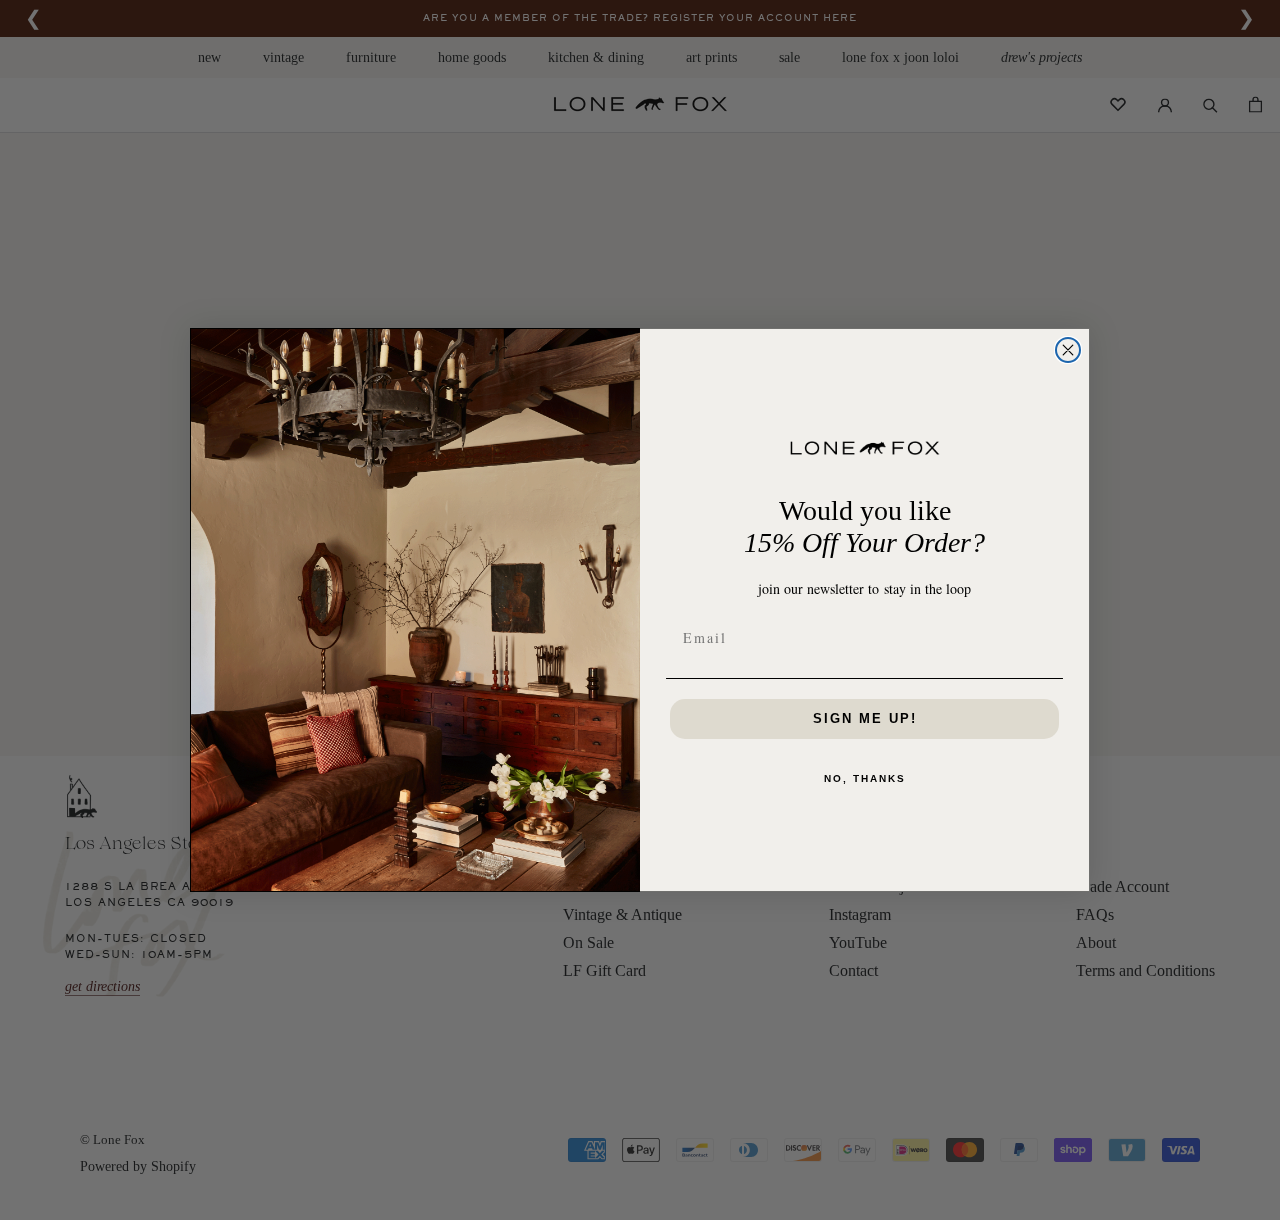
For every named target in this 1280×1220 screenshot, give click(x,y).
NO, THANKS (865, 778)
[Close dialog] (1068, 350)
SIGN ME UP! (865, 718)
